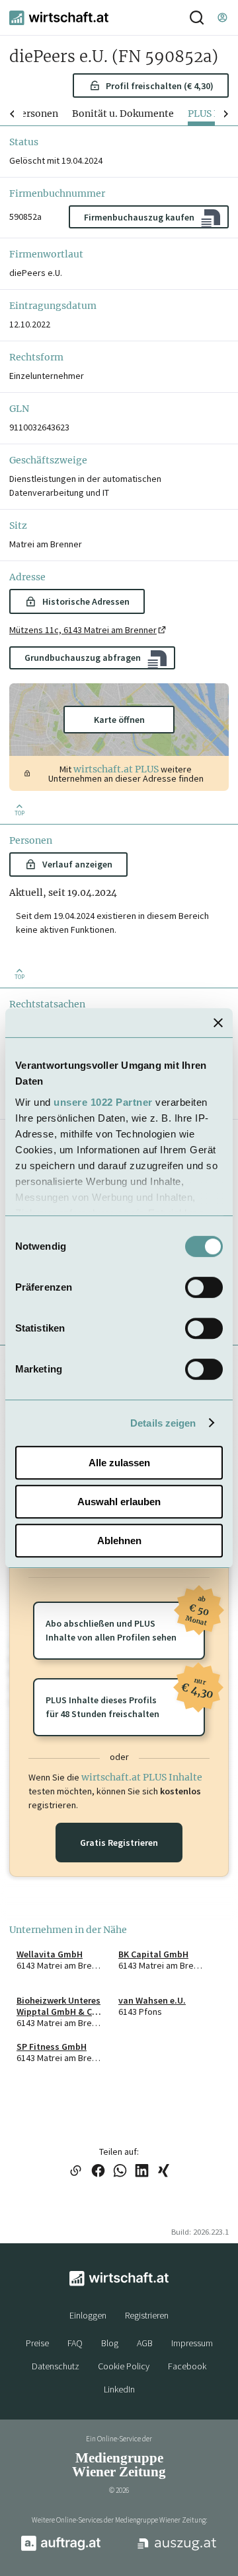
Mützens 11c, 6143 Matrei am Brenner (83, 630)
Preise (37, 2343)
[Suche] (197, 17)
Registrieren (147, 2315)
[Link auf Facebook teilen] (98, 2172)
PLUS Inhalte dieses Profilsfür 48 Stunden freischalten (125, 1699)
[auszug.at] (177, 2549)
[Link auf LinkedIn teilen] (142, 2172)
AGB (145, 2343)
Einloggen (88, 2315)
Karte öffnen (119, 720)
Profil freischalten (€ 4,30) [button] (160, 86)
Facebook (187, 2366)
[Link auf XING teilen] (164, 2172)
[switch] (204, 1287)
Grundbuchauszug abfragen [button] (83, 658)
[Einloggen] (222, 17)
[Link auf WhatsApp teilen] (120, 2172)
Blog (110, 2343)
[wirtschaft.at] (59, 18)
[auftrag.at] (61, 2548)
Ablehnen (119, 1541)
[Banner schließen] (218, 1023)
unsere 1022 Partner (103, 1102)
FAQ (75, 2343)
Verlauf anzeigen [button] (77, 864)
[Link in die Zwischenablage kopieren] (75, 2172)
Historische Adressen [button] (86, 601)
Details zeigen (163, 1423)
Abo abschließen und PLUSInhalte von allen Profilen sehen (125, 1622)
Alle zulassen (119, 1463)
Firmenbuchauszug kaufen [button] (139, 217)
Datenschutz (56, 2366)
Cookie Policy (124, 2366)
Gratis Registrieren (119, 1843)
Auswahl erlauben (119, 1502)
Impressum (192, 2343)
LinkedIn (119, 2389)
